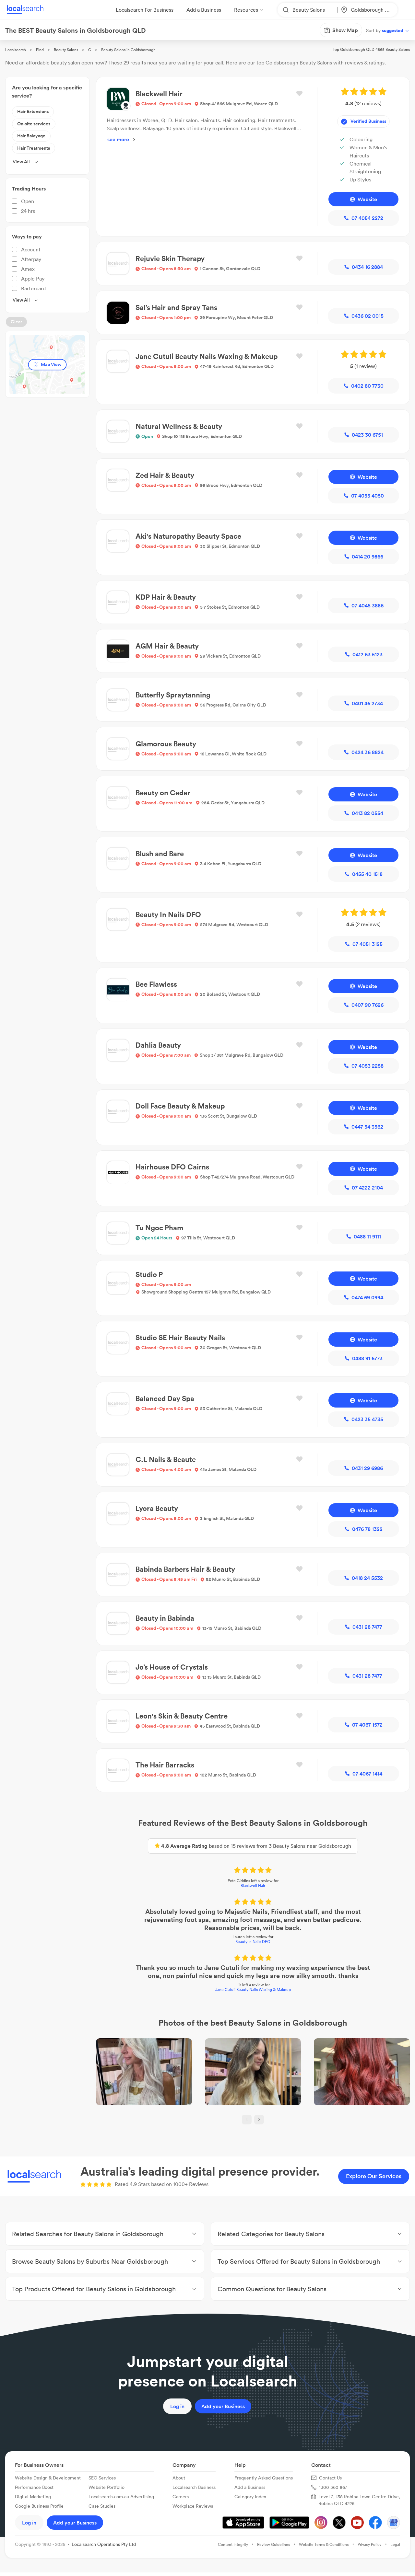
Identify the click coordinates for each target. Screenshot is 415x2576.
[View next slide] (259, 2120)
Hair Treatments (34, 148)
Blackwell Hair (253, 1886)
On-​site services (34, 124)
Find (40, 50)
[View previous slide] (247, 2120)
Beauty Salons (66, 50)
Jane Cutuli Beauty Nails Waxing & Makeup (253, 1989)
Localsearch (16, 50)
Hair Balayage (31, 136)
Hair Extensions (33, 111)
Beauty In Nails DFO (253, 1942)
